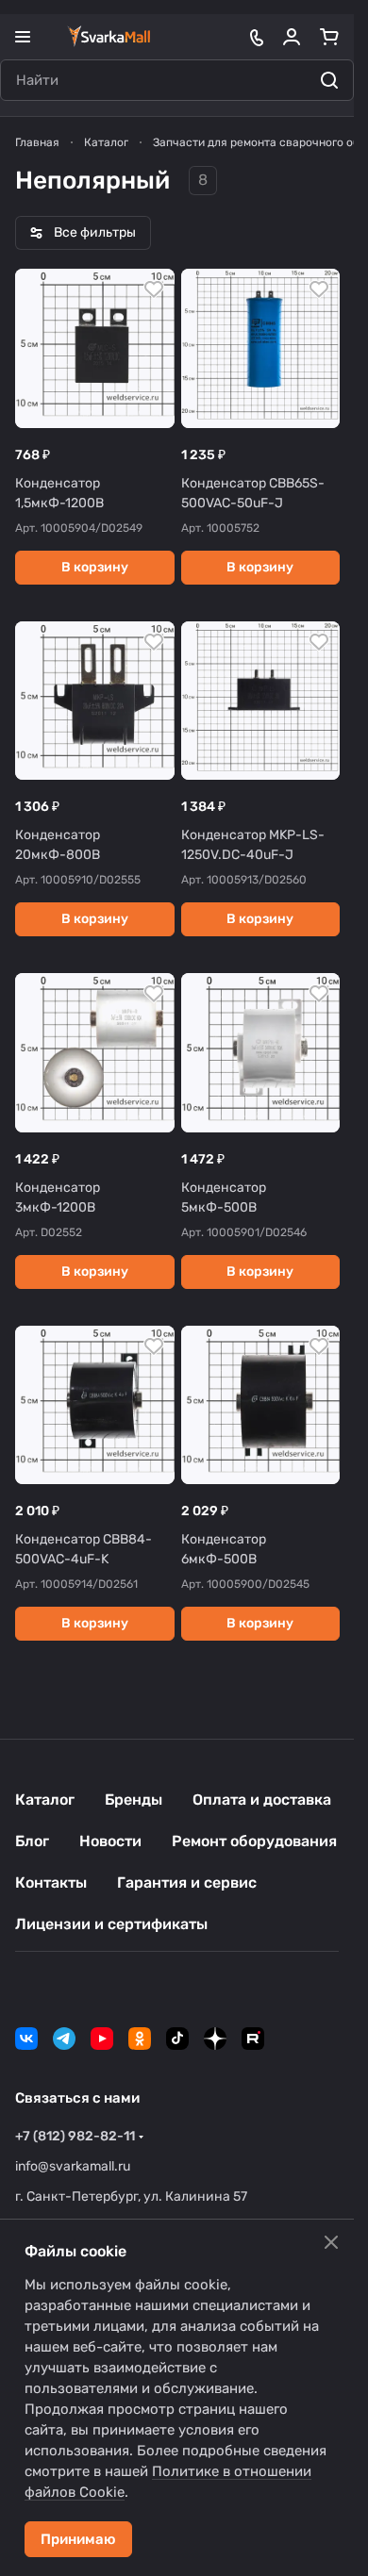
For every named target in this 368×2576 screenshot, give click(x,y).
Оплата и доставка (262, 1800)
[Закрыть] (331, 2242)
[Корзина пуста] (329, 37)
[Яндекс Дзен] (215, 2039)
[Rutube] (253, 2039)
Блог (32, 1841)
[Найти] (329, 80)
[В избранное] (154, 289)
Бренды (134, 1800)
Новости (110, 1841)
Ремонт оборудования (254, 1841)
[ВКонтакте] (26, 2039)
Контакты (51, 1882)
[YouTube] (102, 2039)
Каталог (45, 1800)
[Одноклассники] (140, 2039)
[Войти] (292, 37)
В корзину (95, 567)
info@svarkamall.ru (73, 2166)
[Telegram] (64, 2039)
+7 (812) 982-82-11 (75, 2136)
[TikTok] (177, 2039)
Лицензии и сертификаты (111, 1924)
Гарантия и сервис (187, 1882)
